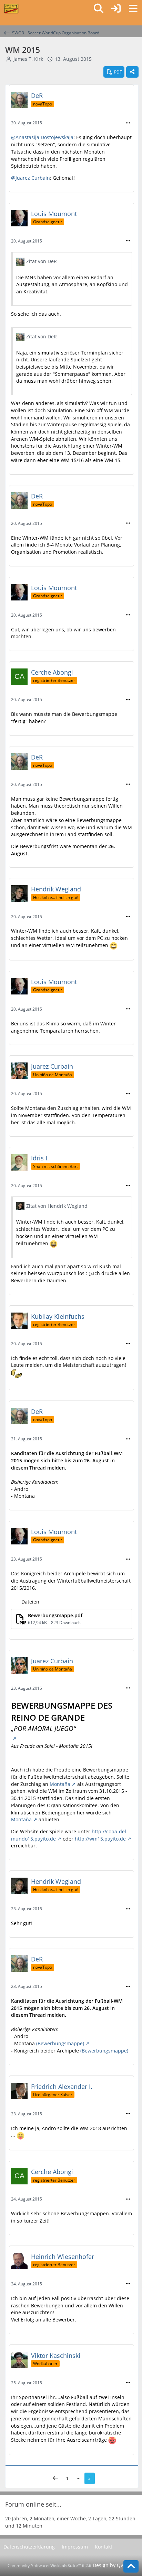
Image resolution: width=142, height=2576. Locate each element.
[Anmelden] (116, 9)
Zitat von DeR (42, 261)
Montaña (60, 1784)
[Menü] (133, 9)
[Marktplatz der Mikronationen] (11, 9)
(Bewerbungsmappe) (60, 2043)
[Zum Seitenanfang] (131, 2566)
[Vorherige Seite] (55, 2478)
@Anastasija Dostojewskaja (42, 137)
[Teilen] (132, 72)
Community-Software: (49, 2566)
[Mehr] (128, 123)
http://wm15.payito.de (100, 1839)
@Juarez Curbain (31, 178)
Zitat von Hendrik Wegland (57, 1206)
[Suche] (99, 9)
